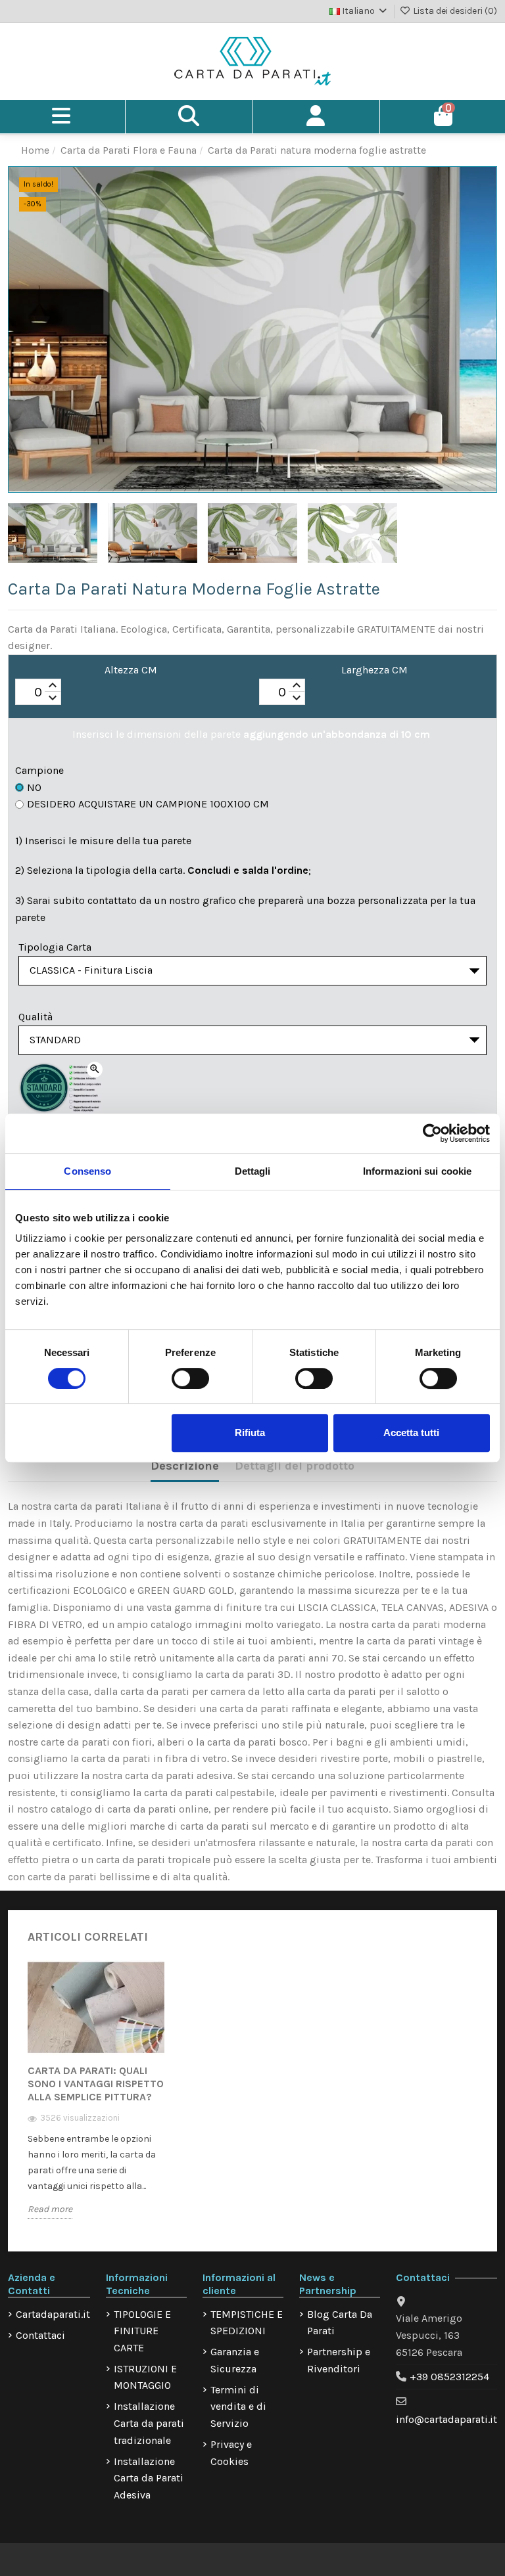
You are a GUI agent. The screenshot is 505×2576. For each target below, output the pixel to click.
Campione (39, 770)
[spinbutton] (38, 692)
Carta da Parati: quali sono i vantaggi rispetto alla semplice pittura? (96, 2084)
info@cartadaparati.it (446, 2419)
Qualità (36, 1017)
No (34, 787)
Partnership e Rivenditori (339, 2360)
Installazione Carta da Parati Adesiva (149, 2478)
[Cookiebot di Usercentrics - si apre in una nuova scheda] (432, 1133)
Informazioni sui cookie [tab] (417, 1171)
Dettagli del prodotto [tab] (295, 1466)
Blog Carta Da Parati (340, 2323)
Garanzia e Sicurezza (235, 2360)
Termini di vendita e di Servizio (238, 2407)
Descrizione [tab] (185, 1466)
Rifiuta (250, 1433)
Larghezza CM (374, 670)
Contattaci (40, 2335)
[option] (96, 2099)
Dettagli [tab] (253, 1171)
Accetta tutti (411, 1433)
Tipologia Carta (55, 947)
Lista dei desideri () (454, 11)
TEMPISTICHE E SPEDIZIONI (247, 2323)
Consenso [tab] (87, 1171)
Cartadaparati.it (53, 2314)
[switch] (190, 1378)
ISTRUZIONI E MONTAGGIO (145, 2377)
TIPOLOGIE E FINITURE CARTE (142, 2331)
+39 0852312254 (449, 2377)
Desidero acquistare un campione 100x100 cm (148, 804)
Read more (50, 2209)
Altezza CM (131, 670)
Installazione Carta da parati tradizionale (149, 2423)
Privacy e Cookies (231, 2453)
